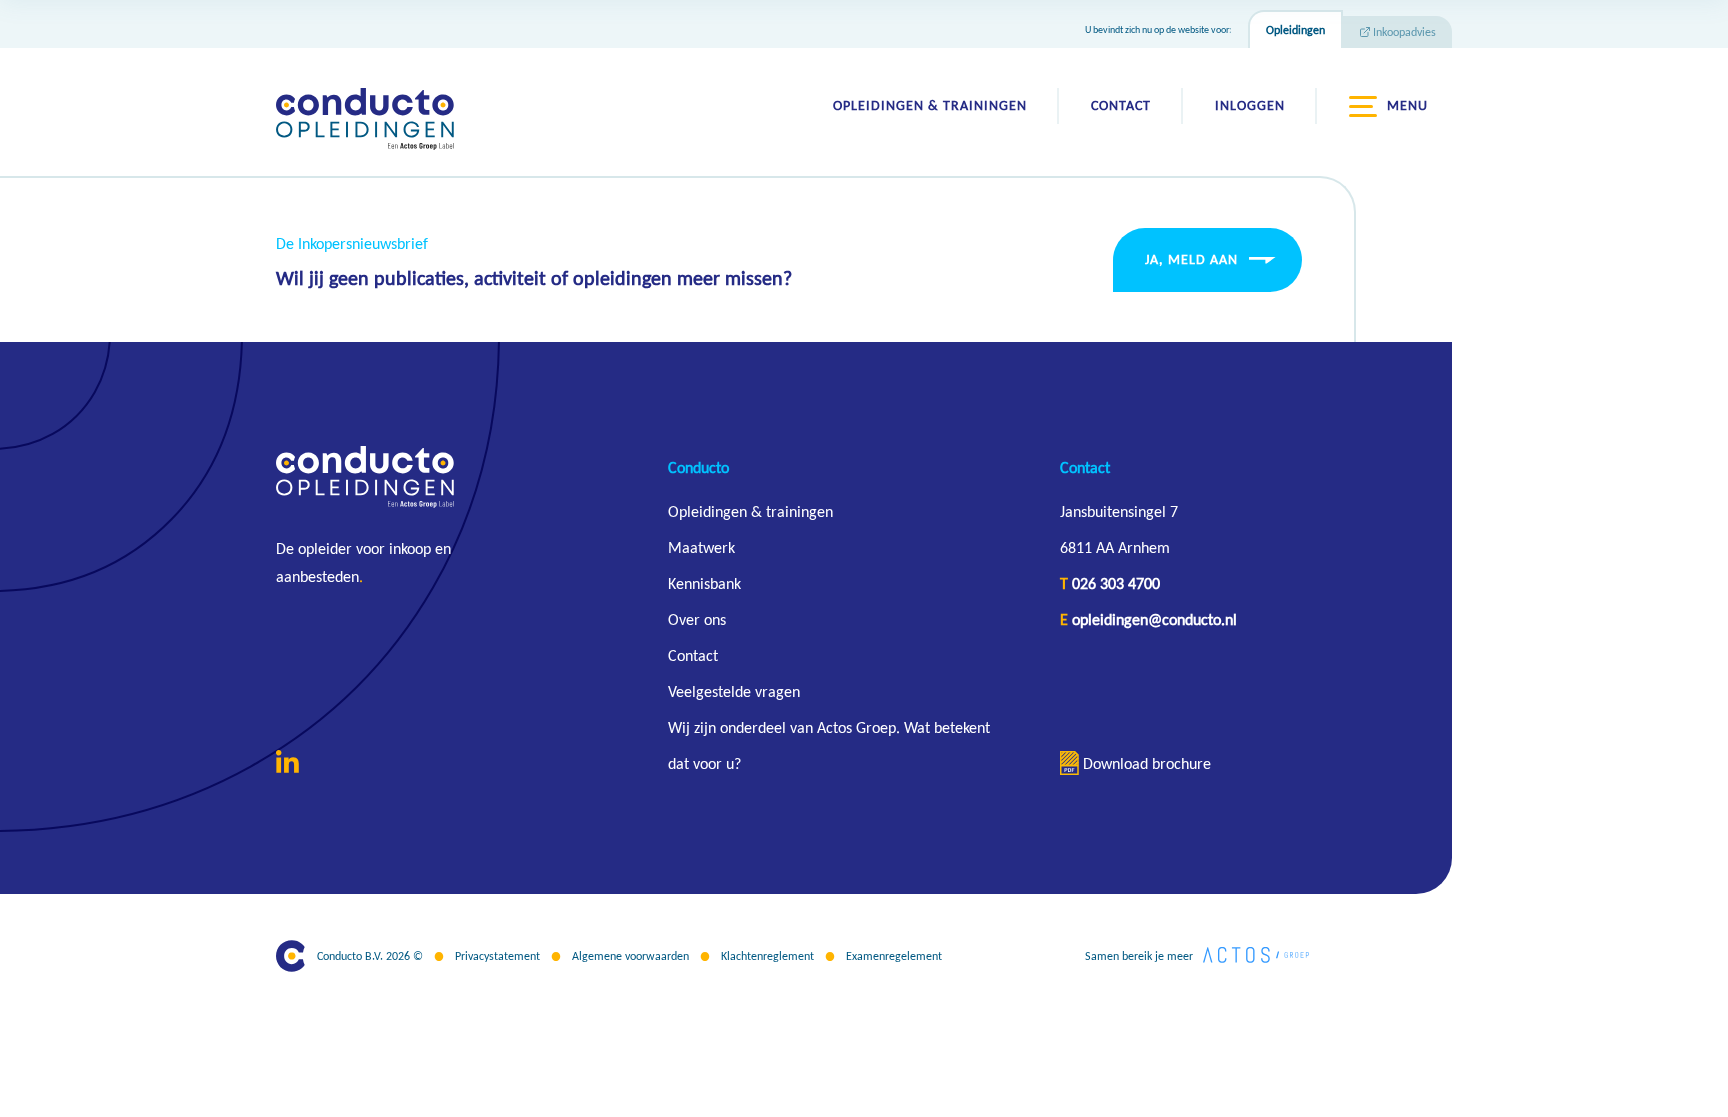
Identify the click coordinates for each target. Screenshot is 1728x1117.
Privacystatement (497, 956)
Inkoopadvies (1404, 32)
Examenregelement (894, 956)
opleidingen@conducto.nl (1154, 619)
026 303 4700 (1116, 583)
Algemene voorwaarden (630, 956)
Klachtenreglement (767, 956)
